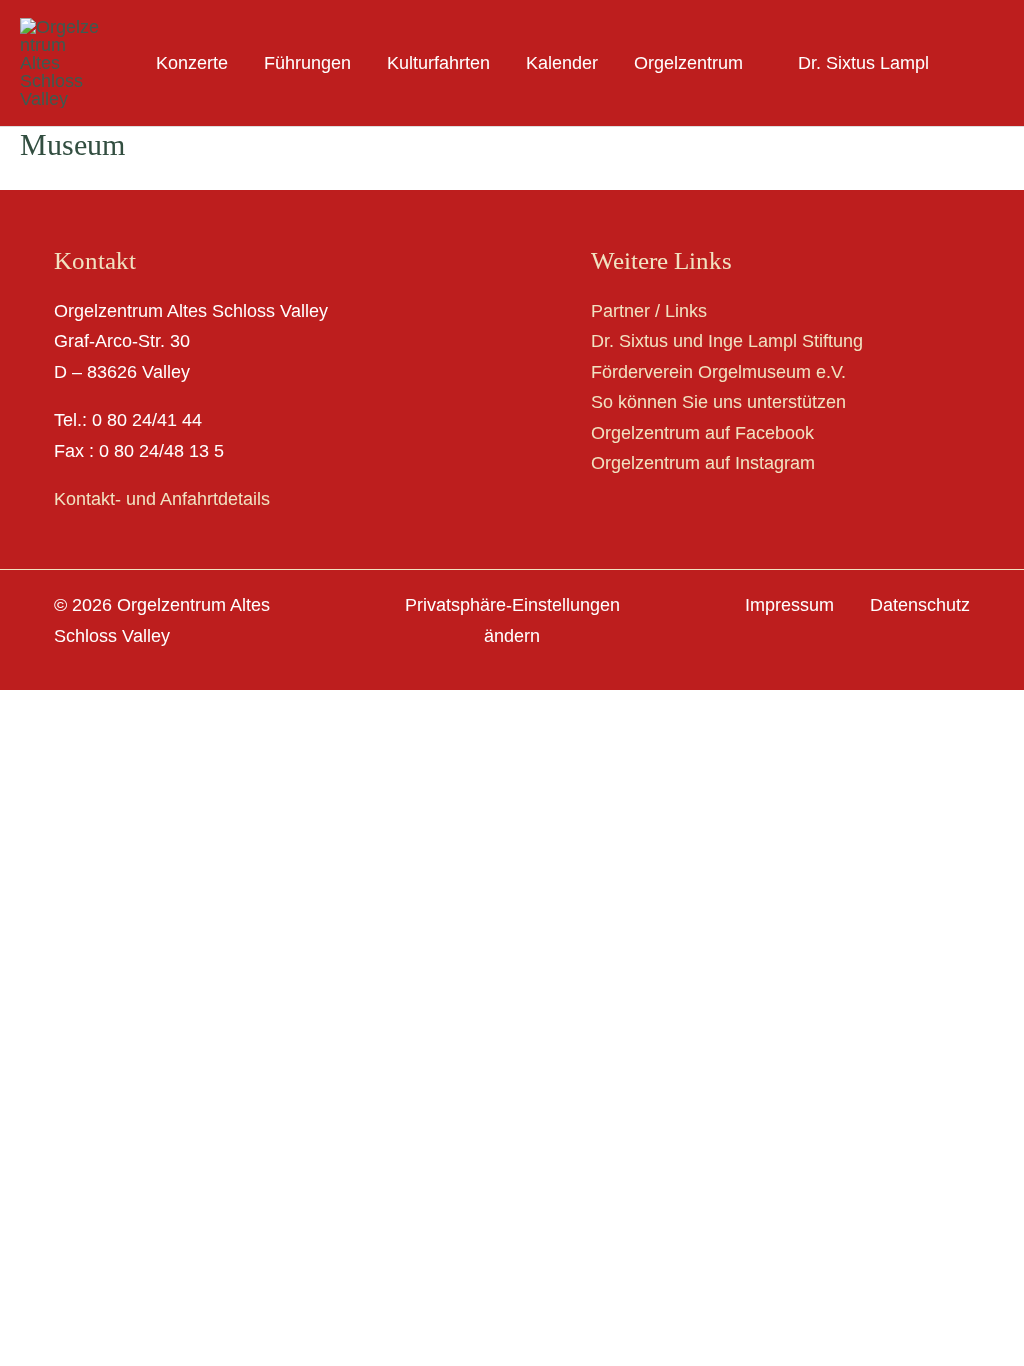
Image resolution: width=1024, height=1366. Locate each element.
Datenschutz (920, 605)
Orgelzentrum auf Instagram (703, 463)
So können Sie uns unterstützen (718, 402)
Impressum (789, 605)
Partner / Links (649, 311)
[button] (752, 63)
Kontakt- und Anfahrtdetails (162, 499)
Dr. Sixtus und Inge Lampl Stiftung (727, 341)
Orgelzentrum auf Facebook (702, 433)
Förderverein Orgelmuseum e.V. (718, 372)
